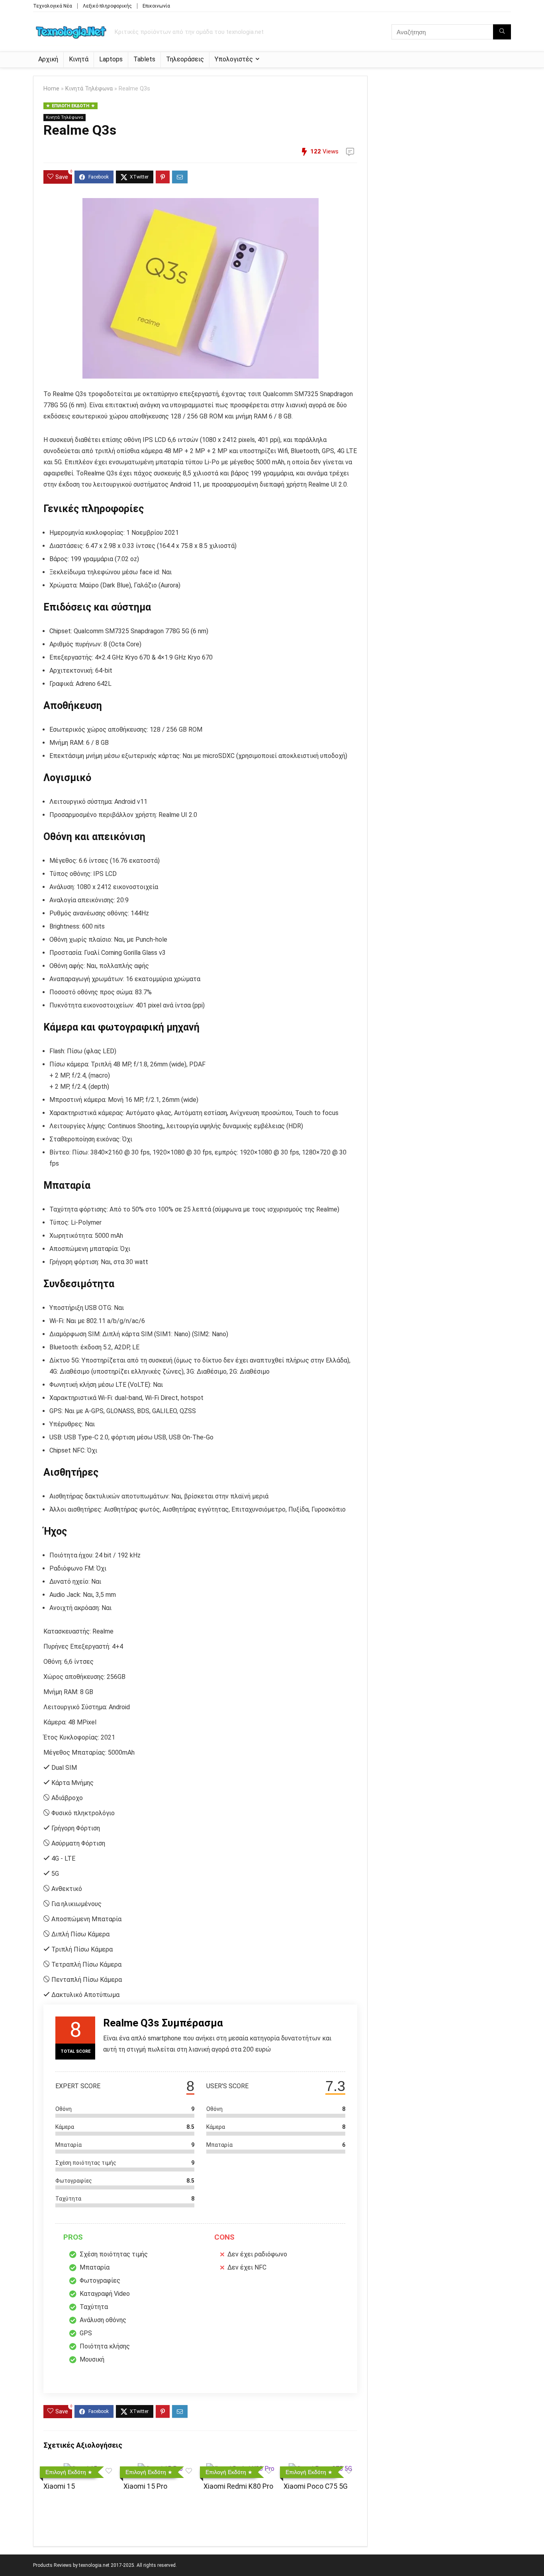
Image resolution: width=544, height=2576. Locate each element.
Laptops (111, 59)
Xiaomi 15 (59, 2486)
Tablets (144, 59)
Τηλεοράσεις (185, 59)
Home (51, 89)
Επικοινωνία (156, 6)
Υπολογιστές (234, 59)
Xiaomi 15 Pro (145, 2486)
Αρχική (48, 59)
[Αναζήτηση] (502, 32)
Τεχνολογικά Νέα (53, 6)
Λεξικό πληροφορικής (107, 6)
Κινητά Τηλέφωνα (89, 89)
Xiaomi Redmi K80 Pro (238, 2486)
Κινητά (79, 59)
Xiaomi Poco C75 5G (316, 2486)
